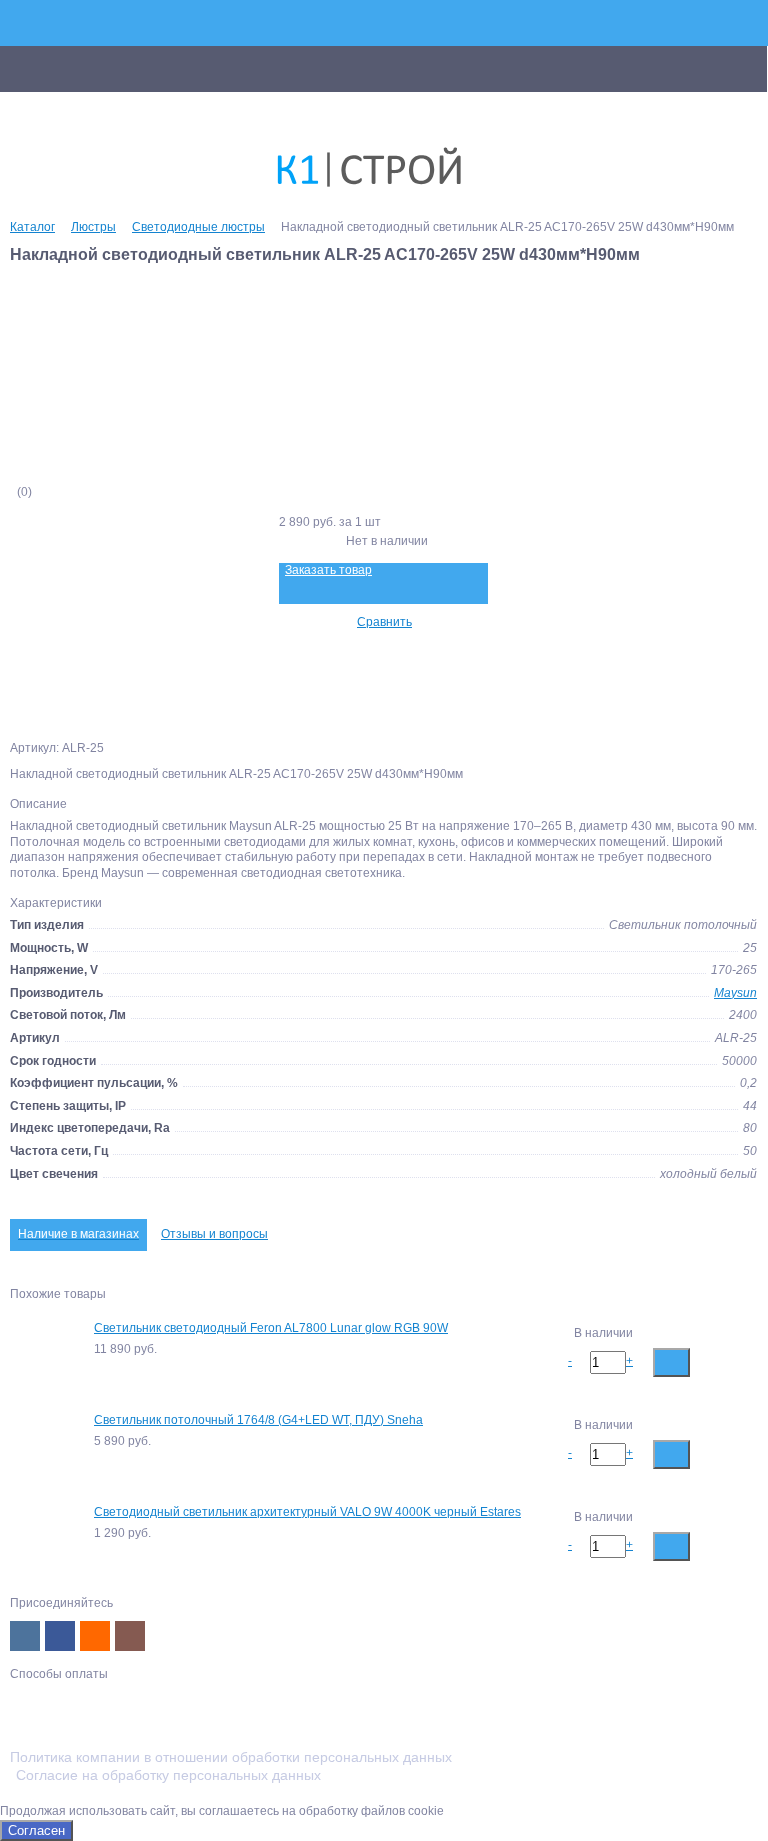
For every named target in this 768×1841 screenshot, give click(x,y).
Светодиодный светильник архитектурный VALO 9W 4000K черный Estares (307, 1512)
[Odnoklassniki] (95, 1636)
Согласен (36, 1830)
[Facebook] (60, 1636)
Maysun (735, 993)
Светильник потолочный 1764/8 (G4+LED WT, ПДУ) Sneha (258, 1420)
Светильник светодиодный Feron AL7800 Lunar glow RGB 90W (271, 1328)
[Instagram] (130, 1636)
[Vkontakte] (25, 1636)
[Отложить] (740, 1361)
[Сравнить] (708, 1361)
